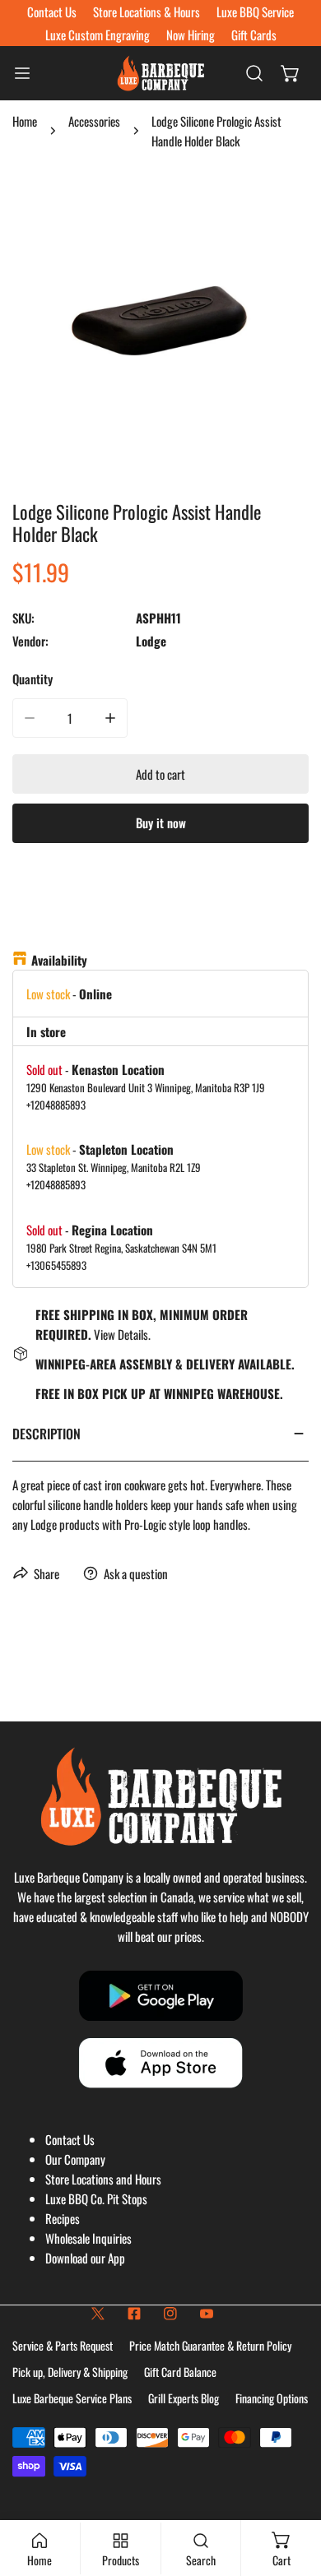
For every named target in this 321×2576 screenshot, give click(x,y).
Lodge (151, 641)
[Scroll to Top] (291, 2489)
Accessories (94, 121)
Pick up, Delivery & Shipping (70, 2372)
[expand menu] (22, 73)
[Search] (254, 73)
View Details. (122, 1334)
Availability (59, 960)
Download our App (85, 2258)
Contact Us (70, 2139)
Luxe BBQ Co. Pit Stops (96, 2198)
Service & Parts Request (63, 2345)
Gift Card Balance (180, 2372)
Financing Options (272, 2398)
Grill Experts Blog (184, 2398)
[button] (291, 73)
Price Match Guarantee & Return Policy (210, 2345)
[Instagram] (170, 2314)
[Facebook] (134, 2314)
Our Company (75, 2159)
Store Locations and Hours (103, 2179)
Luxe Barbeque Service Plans (72, 2398)
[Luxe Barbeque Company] (160, 73)
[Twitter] (98, 2314)
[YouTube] (207, 2314)
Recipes (63, 2218)
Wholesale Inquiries (88, 2238)
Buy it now (161, 822)
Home (25, 121)
